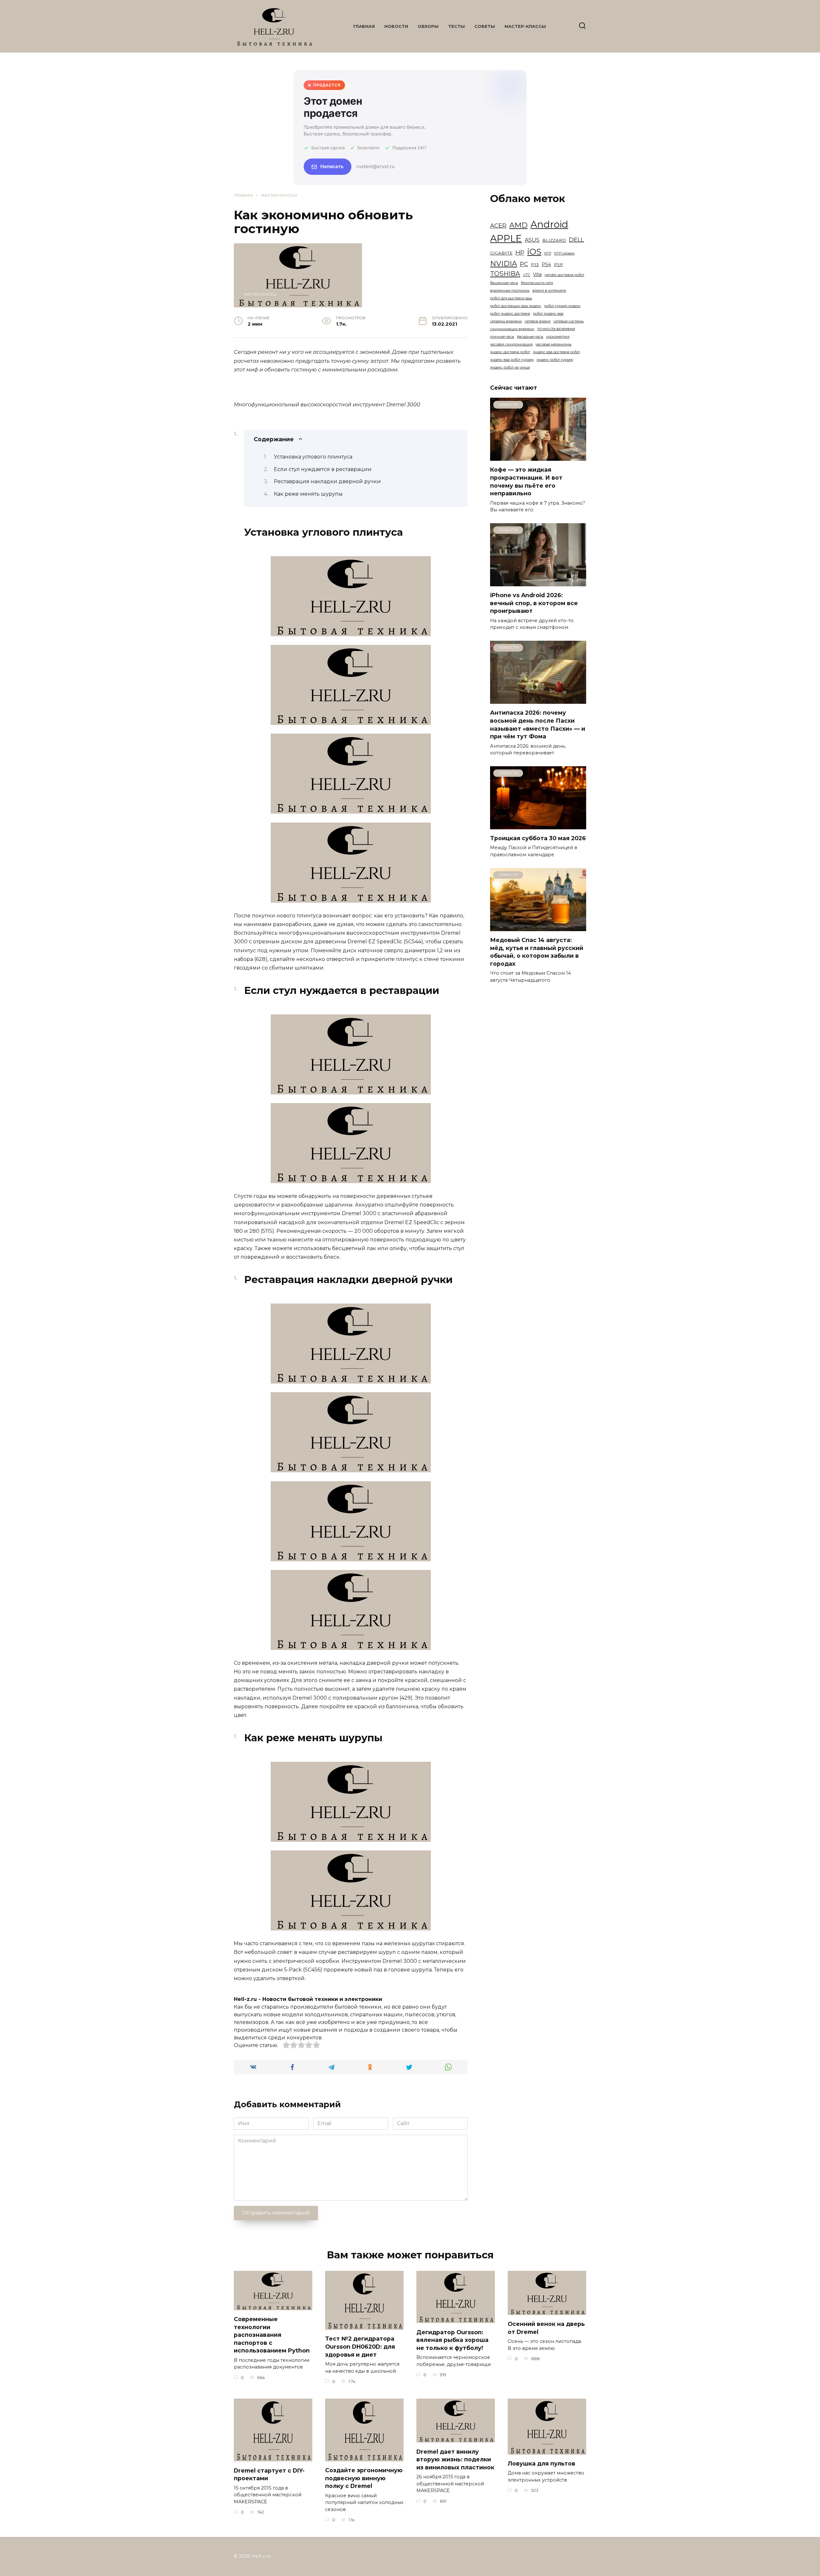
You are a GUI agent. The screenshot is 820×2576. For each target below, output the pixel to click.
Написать (332, 166)
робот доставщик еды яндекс (516, 306)
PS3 (535, 265)
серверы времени (506, 321)
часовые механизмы (553, 344)
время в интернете (549, 291)
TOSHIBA (505, 274)
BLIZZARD (554, 240)
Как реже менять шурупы (308, 494)
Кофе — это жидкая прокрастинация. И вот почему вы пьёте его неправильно (526, 481)
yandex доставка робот (564, 275)
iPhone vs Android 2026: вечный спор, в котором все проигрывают (534, 603)
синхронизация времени (512, 329)
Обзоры (428, 26)
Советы (485, 26)
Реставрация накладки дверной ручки (327, 481)
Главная (364, 26)
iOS (534, 252)
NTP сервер (564, 253)
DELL (576, 240)
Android (549, 224)
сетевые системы (569, 321)
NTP (548, 253)
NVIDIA (504, 264)
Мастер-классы (525, 26)
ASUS (532, 240)
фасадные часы (530, 337)
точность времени (556, 329)
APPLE (506, 238)
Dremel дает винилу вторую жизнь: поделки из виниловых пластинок (455, 2459)
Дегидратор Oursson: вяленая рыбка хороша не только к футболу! (452, 2340)
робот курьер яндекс (562, 306)
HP (520, 252)
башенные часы (504, 283)
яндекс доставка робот (510, 352)
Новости (396, 26)
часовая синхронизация (511, 344)
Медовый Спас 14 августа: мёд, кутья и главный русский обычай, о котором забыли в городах (537, 952)
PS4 (546, 264)
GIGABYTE (501, 253)
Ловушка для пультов (541, 2463)
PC (524, 264)
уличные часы (502, 337)
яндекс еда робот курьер (512, 360)
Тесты (456, 26)
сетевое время (538, 321)
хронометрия (558, 337)
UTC (527, 275)
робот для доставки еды (511, 298)
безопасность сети (537, 283)
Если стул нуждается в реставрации (323, 469)
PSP (558, 264)
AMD (518, 225)
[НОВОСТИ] (538, 457)
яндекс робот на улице (510, 367)
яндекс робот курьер (555, 360)
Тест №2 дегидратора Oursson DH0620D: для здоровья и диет (360, 2346)
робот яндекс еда (548, 314)
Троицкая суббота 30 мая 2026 (538, 838)
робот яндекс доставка (510, 314)
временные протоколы (510, 291)
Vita (537, 274)
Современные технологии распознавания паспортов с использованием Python (272, 2335)
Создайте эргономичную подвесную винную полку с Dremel (364, 2478)
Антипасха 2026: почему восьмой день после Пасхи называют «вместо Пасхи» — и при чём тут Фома (538, 724)
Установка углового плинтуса (313, 457)
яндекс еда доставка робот (557, 352)
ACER (498, 226)
